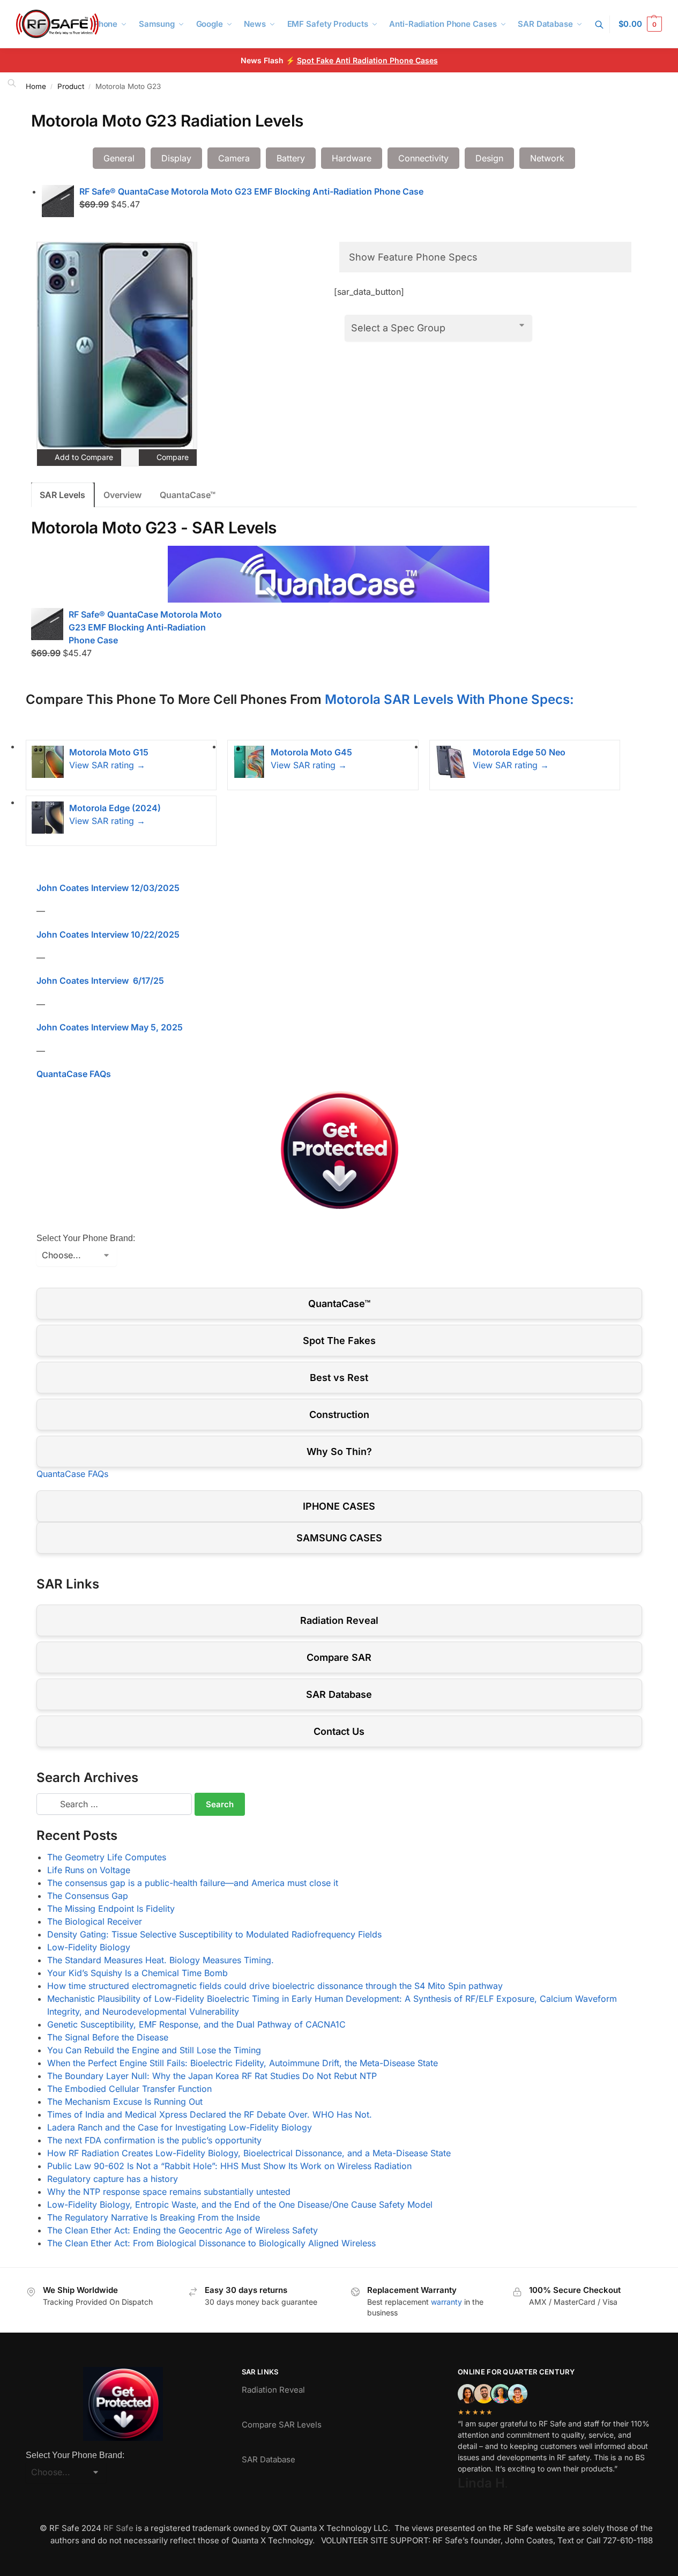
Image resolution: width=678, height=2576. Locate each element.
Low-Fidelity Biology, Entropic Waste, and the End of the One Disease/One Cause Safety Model (240, 2204)
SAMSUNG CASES (339, 1538)
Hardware (352, 158)
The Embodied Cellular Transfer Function (129, 2089)
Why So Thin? (339, 1452)
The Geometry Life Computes (107, 1857)
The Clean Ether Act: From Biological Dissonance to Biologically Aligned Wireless (211, 2243)
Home (36, 86)
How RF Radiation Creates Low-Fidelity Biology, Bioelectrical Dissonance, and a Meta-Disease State (249, 2153)
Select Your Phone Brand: (86, 1238)
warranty (446, 2302)
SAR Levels (62, 495)
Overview (122, 495)
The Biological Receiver (95, 1921)
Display (176, 158)
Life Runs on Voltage (89, 1870)
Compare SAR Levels (282, 2425)
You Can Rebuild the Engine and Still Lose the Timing (154, 2050)
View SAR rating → (107, 765)
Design (489, 158)
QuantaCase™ (188, 495)
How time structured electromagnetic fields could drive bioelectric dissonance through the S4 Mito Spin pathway (275, 1986)
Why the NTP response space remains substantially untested (169, 2192)
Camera (234, 158)
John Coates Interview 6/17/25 (100, 981)
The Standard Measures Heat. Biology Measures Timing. (161, 1960)
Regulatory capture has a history (113, 2179)
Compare (172, 457)
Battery (291, 158)
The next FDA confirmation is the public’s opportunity (154, 2140)
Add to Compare (83, 457)
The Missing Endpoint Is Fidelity (111, 1909)
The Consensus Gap (88, 1896)
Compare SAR (339, 1657)
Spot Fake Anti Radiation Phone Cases (367, 60)
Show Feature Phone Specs (413, 257)
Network (547, 158)
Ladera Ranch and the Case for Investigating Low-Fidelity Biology (180, 2127)
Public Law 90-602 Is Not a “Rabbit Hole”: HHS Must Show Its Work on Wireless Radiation (229, 2166)
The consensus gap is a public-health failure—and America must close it (193, 1883)
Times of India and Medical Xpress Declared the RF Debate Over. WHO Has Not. (210, 2114)
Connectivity (423, 158)
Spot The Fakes (339, 1341)
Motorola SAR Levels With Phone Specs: (449, 699)
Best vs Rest (339, 1378)
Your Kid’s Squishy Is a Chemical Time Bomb (137, 1973)
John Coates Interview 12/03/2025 (108, 888)
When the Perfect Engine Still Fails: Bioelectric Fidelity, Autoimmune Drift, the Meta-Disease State (243, 2063)
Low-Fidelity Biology (89, 1947)
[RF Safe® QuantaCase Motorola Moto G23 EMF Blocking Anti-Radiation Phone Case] (58, 201)
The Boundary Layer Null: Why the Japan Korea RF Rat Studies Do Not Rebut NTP (212, 2076)
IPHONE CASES (339, 1506)
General (119, 158)
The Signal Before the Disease (108, 2037)
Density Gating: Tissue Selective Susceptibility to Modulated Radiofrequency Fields (214, 1934)
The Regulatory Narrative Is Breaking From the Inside (154, 2217)
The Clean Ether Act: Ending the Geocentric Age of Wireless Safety (182, 2230)
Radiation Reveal (339, 1620)
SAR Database (339, 1694)
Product (71, 86)
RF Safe (118, 2528)
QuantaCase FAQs (74, 1074)
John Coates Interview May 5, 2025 (110, 1027)
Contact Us (339, 1731)
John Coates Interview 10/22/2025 (108, 934)
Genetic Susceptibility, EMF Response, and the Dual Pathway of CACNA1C (196, 2024)
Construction (339, 1415)
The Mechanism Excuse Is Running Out (125, 2102)
